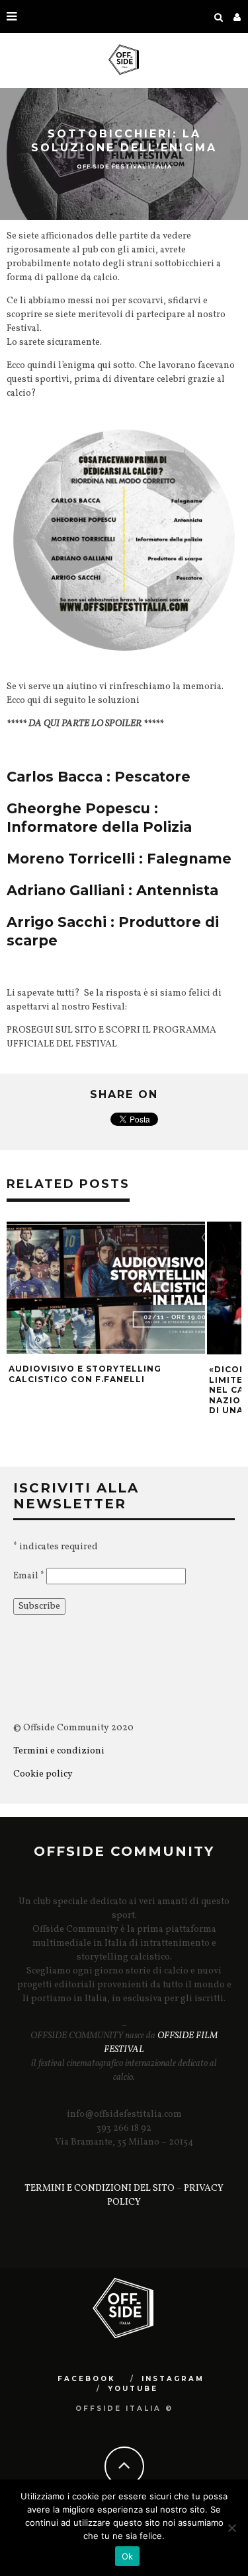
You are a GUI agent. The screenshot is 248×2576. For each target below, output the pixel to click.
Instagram (173, 2379)
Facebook (87, 2379)
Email (29, 1576)
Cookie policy (43, 1774)
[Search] (219, 17)
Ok (128, 2556)
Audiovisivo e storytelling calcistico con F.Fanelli (85, 1374)
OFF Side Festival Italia (124, 166)
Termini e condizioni (60, 1751)
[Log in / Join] (237, 17)
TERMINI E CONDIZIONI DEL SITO (100, 2189)
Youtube (133, 2389)
